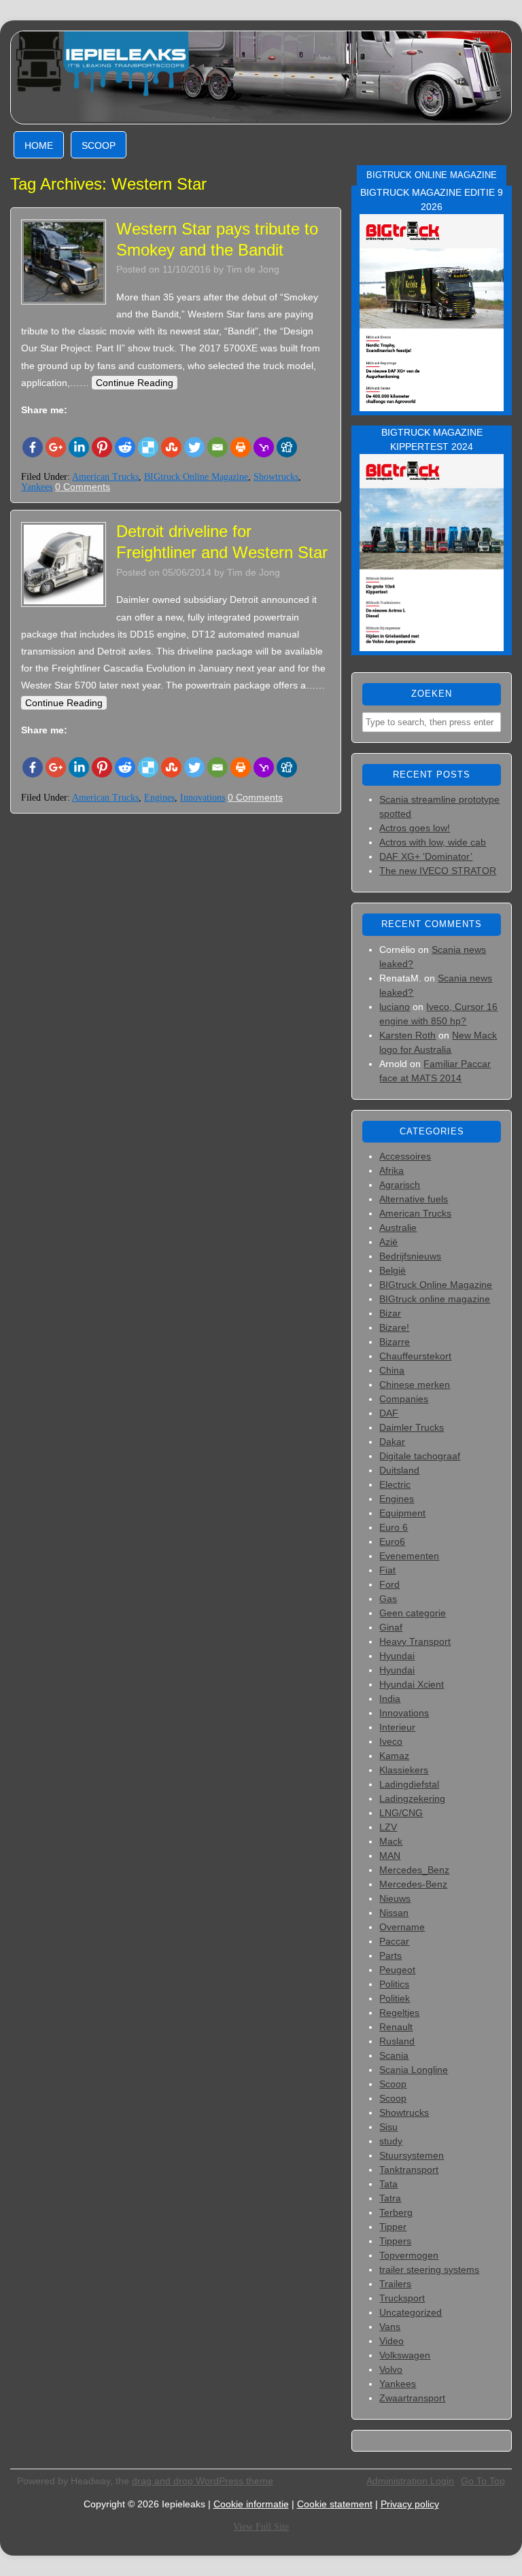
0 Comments (83, 487)
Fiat (387, 1570)
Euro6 (392, 1542)
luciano (395, 1007)
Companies (404, 1399)
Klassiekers (404, 1770)
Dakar (392, 1442)
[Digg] (287, 447)
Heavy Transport (415, 1641)
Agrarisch (400, 1185)
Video (391, 2341)
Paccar (394, 1941)
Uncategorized (411, 2312)
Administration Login (410, 2481)
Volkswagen (405, 2355)
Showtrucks (276, 477)
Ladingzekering (412, 1798)
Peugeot (397, 1970)
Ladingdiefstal (409, 1784)
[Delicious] (148, 447)
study (391, 2141)
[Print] (241, 447)
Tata (388, 2184)
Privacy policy (410, 2504)
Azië (388, 1242)
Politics (394, 1984)
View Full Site (261, 2527)
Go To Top (483, 2481)
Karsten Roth (407, 1035)
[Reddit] (125, 447)
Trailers (395, 2284)
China (392, 1370)
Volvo (391, 2369)
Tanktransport (409, 2170)
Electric (395, 1484)
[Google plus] (56, 447)
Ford (389, 1584)
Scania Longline (414, 2070)
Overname (402, 1927)
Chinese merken (415, 1385)
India (390, 1699)
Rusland (397, 2041)
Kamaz (394, 1756)
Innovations (203, 798)
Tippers (395, 2241)
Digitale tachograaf (420, 1456)
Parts (390, 1955)
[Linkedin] (79, 447)
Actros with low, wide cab (433, 842)
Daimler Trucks (412, 1427)
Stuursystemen (412, 2155)
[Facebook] (33, 447)
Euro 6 (394, 1527)
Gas (388, 1599)
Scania (394, 2055)
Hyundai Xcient (412, 1684)
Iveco (391, 1741)
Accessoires (405, 1156)
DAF (389, 1413)
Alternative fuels (414, 1199)
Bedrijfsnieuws (410, 1256)
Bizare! (394, 1327)
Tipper (393, 2227)
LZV (388, 1827)
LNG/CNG (401, 1813)
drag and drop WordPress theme (203, 2481)
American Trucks (105, 477)
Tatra (390, 2198)
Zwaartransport (412, 2398)
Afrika (391, 1170)
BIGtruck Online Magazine (196, 477)
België (393, 1270)
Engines (159, 798)
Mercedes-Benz (413, 1884)
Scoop (99, 145)
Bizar (390, 1313)
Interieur (397, 1727)
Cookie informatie (251, 2504)
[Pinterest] (102, 447)
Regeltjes (399, 2013)
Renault (396, 2027)
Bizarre (395, 1342)
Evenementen (409, 1556)
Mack (391, 1841)
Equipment (402, 1513)
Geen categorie (413, 1613)
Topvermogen (409, 2255)
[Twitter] (194, 447)
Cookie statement (335, 2504)
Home (39, 145)
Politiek (395, 1998)
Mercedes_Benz (414, 1870)
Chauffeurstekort (415, 1356)
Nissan (394, 1913)
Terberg (396, 2212)
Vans (390, 2327)
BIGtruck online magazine (435, 1299)
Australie (398, 1228)
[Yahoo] (264, 447)
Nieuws (395, 1898)
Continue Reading (135, 383)
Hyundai (397, 1656)
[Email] (217, 447)
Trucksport (402, 2298)
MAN (390, 1856)
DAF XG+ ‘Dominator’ (426, 856)
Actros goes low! (415, 828)
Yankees (37, 487)
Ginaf (391, 1627)
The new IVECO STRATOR (438, 871)
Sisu (388, 2127)
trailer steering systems (429, 2269)
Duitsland (399, 1470)
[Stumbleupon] (171, 447)
